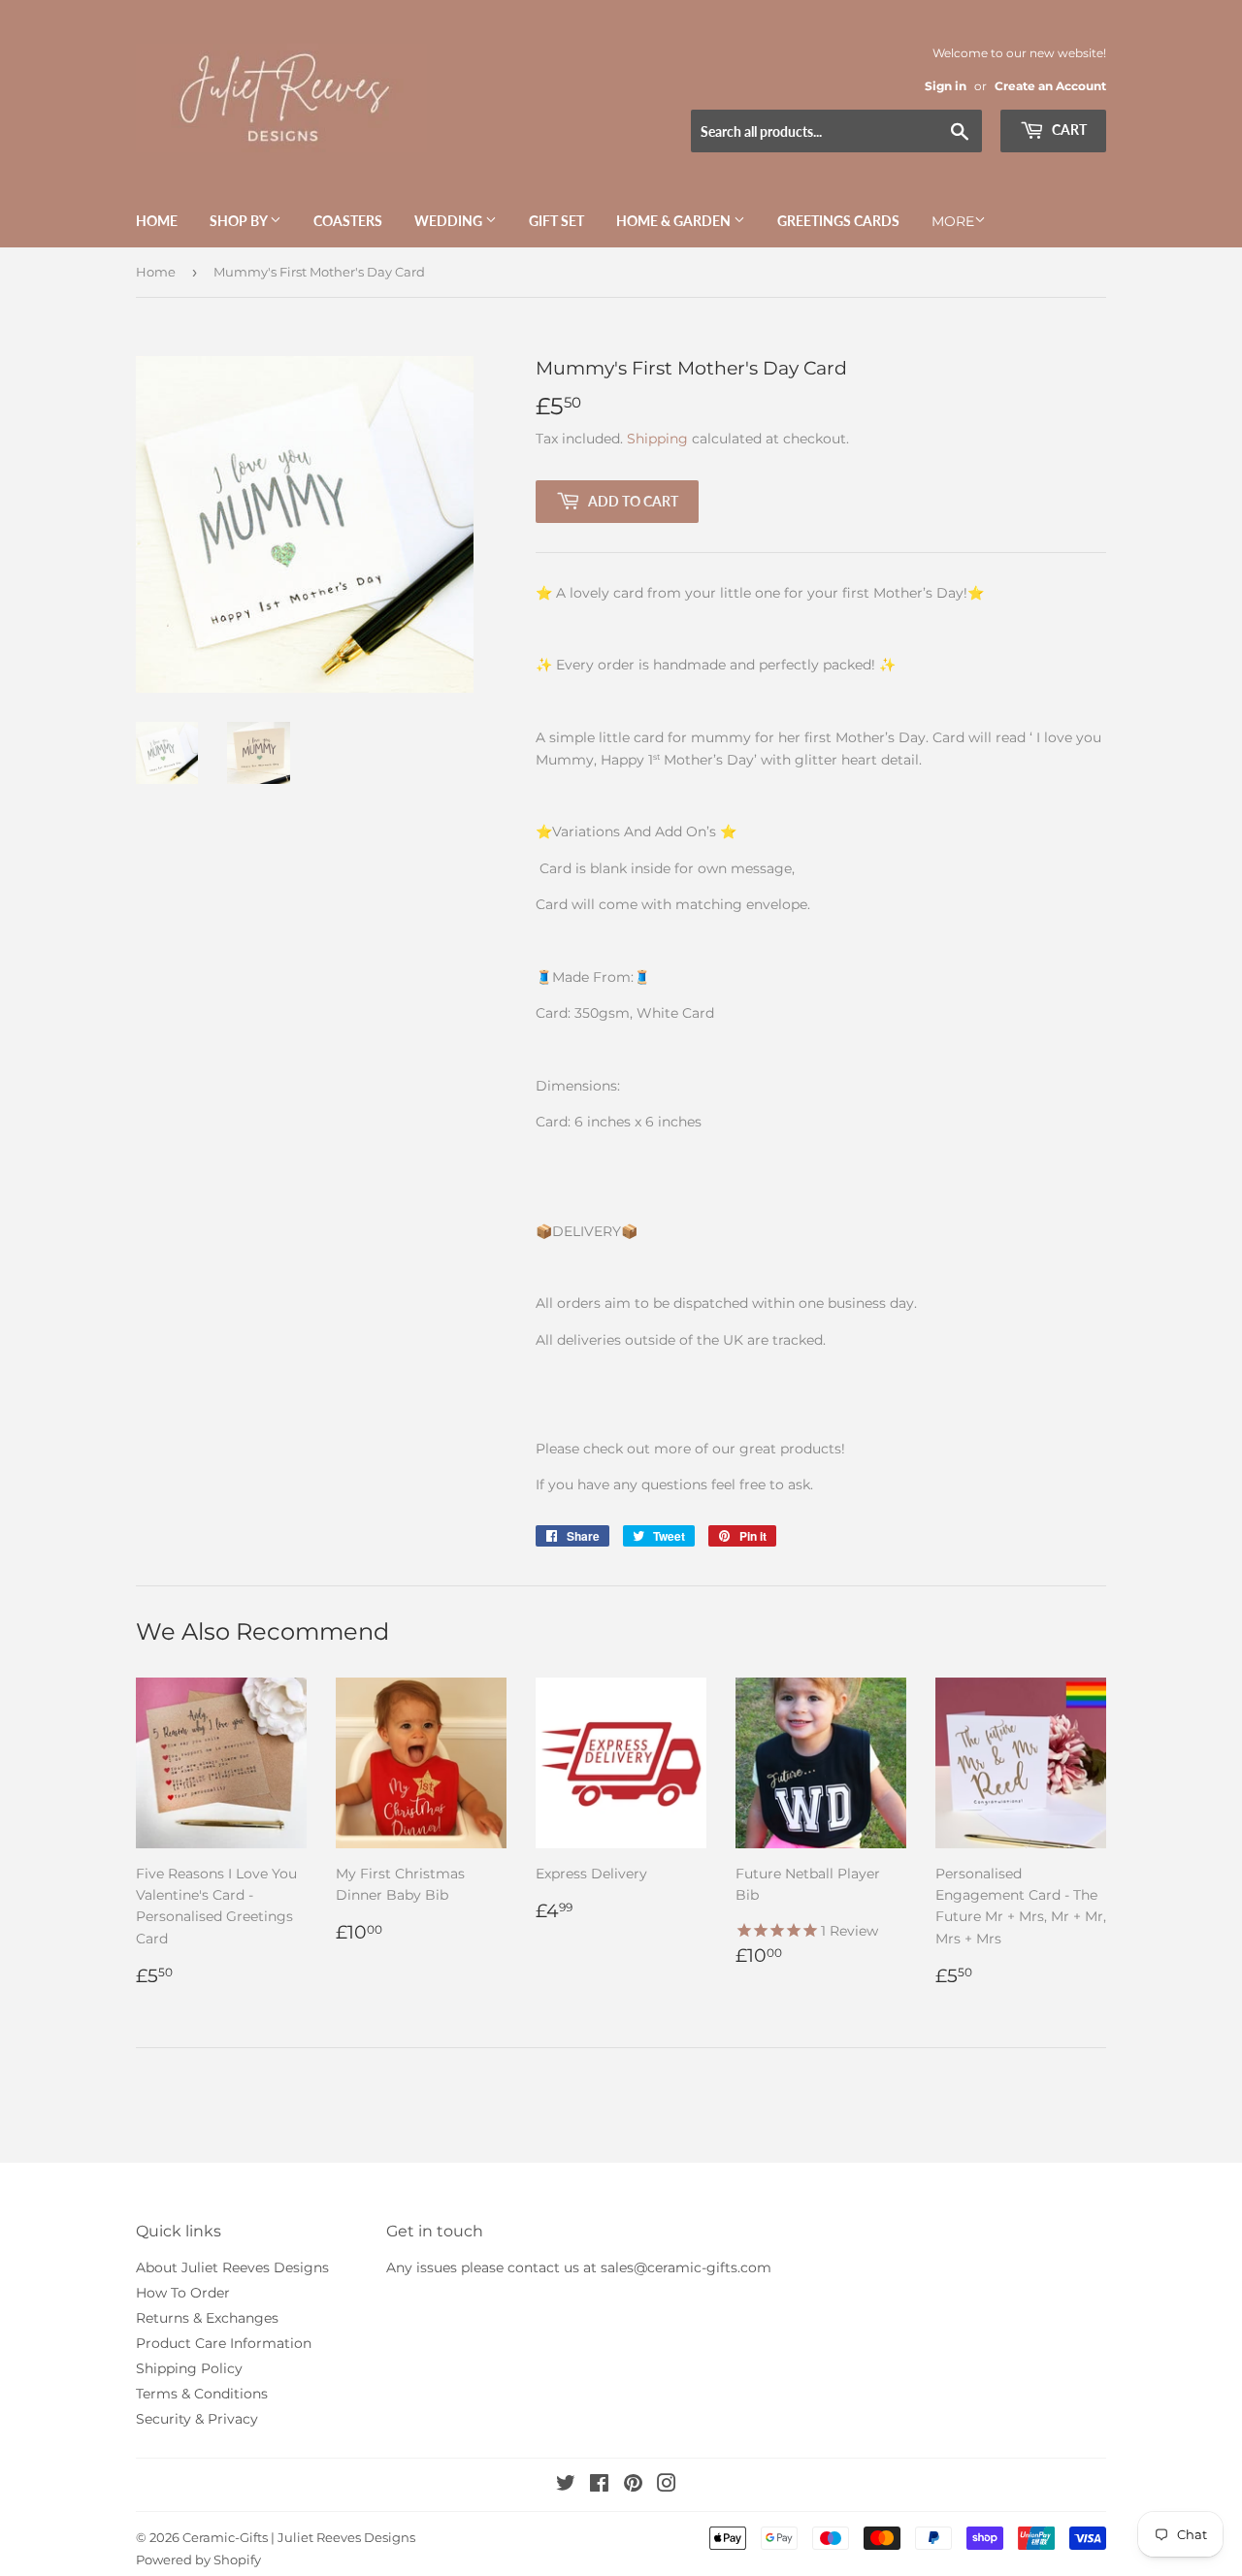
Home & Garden (675, 221)
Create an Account (1050, 86)
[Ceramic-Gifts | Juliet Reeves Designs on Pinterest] (633, 2486)
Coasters (348, 221)
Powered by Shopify (198, 2560)
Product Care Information (224, 2343)
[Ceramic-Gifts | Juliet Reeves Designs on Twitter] (566, 2486)
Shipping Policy (189, 2368)
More (953, 221)
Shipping (657, 439)
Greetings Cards (838, 221)
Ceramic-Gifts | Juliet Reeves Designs (299, 2537)
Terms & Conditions (202, 2394)
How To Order (183, 2293)
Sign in (946, 86)
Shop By (240, 221)
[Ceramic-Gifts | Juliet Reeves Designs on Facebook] (599, 2486)
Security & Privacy (197, 2419)
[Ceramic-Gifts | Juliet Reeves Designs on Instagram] (667, 2486)
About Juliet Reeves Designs (232, 2267)
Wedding (450, 221)
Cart (1068, 130)
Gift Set (556, 221)
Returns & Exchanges (207, 2318)
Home (157, 221)
